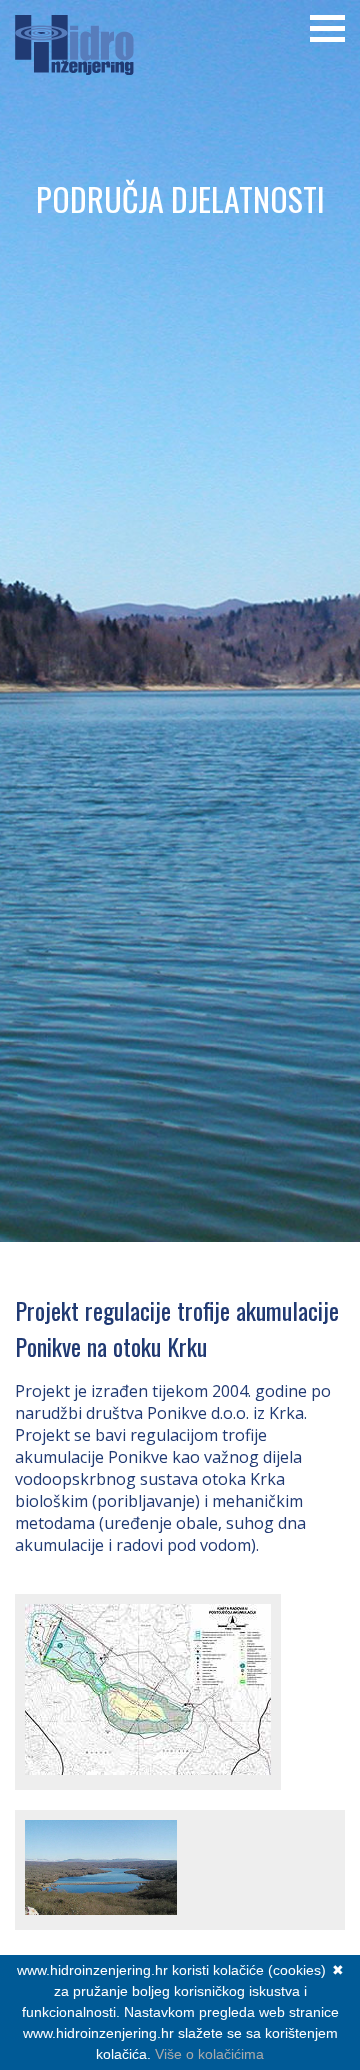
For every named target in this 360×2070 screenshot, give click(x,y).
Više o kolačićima (209, 2054)
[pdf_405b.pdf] (148, 1769)
